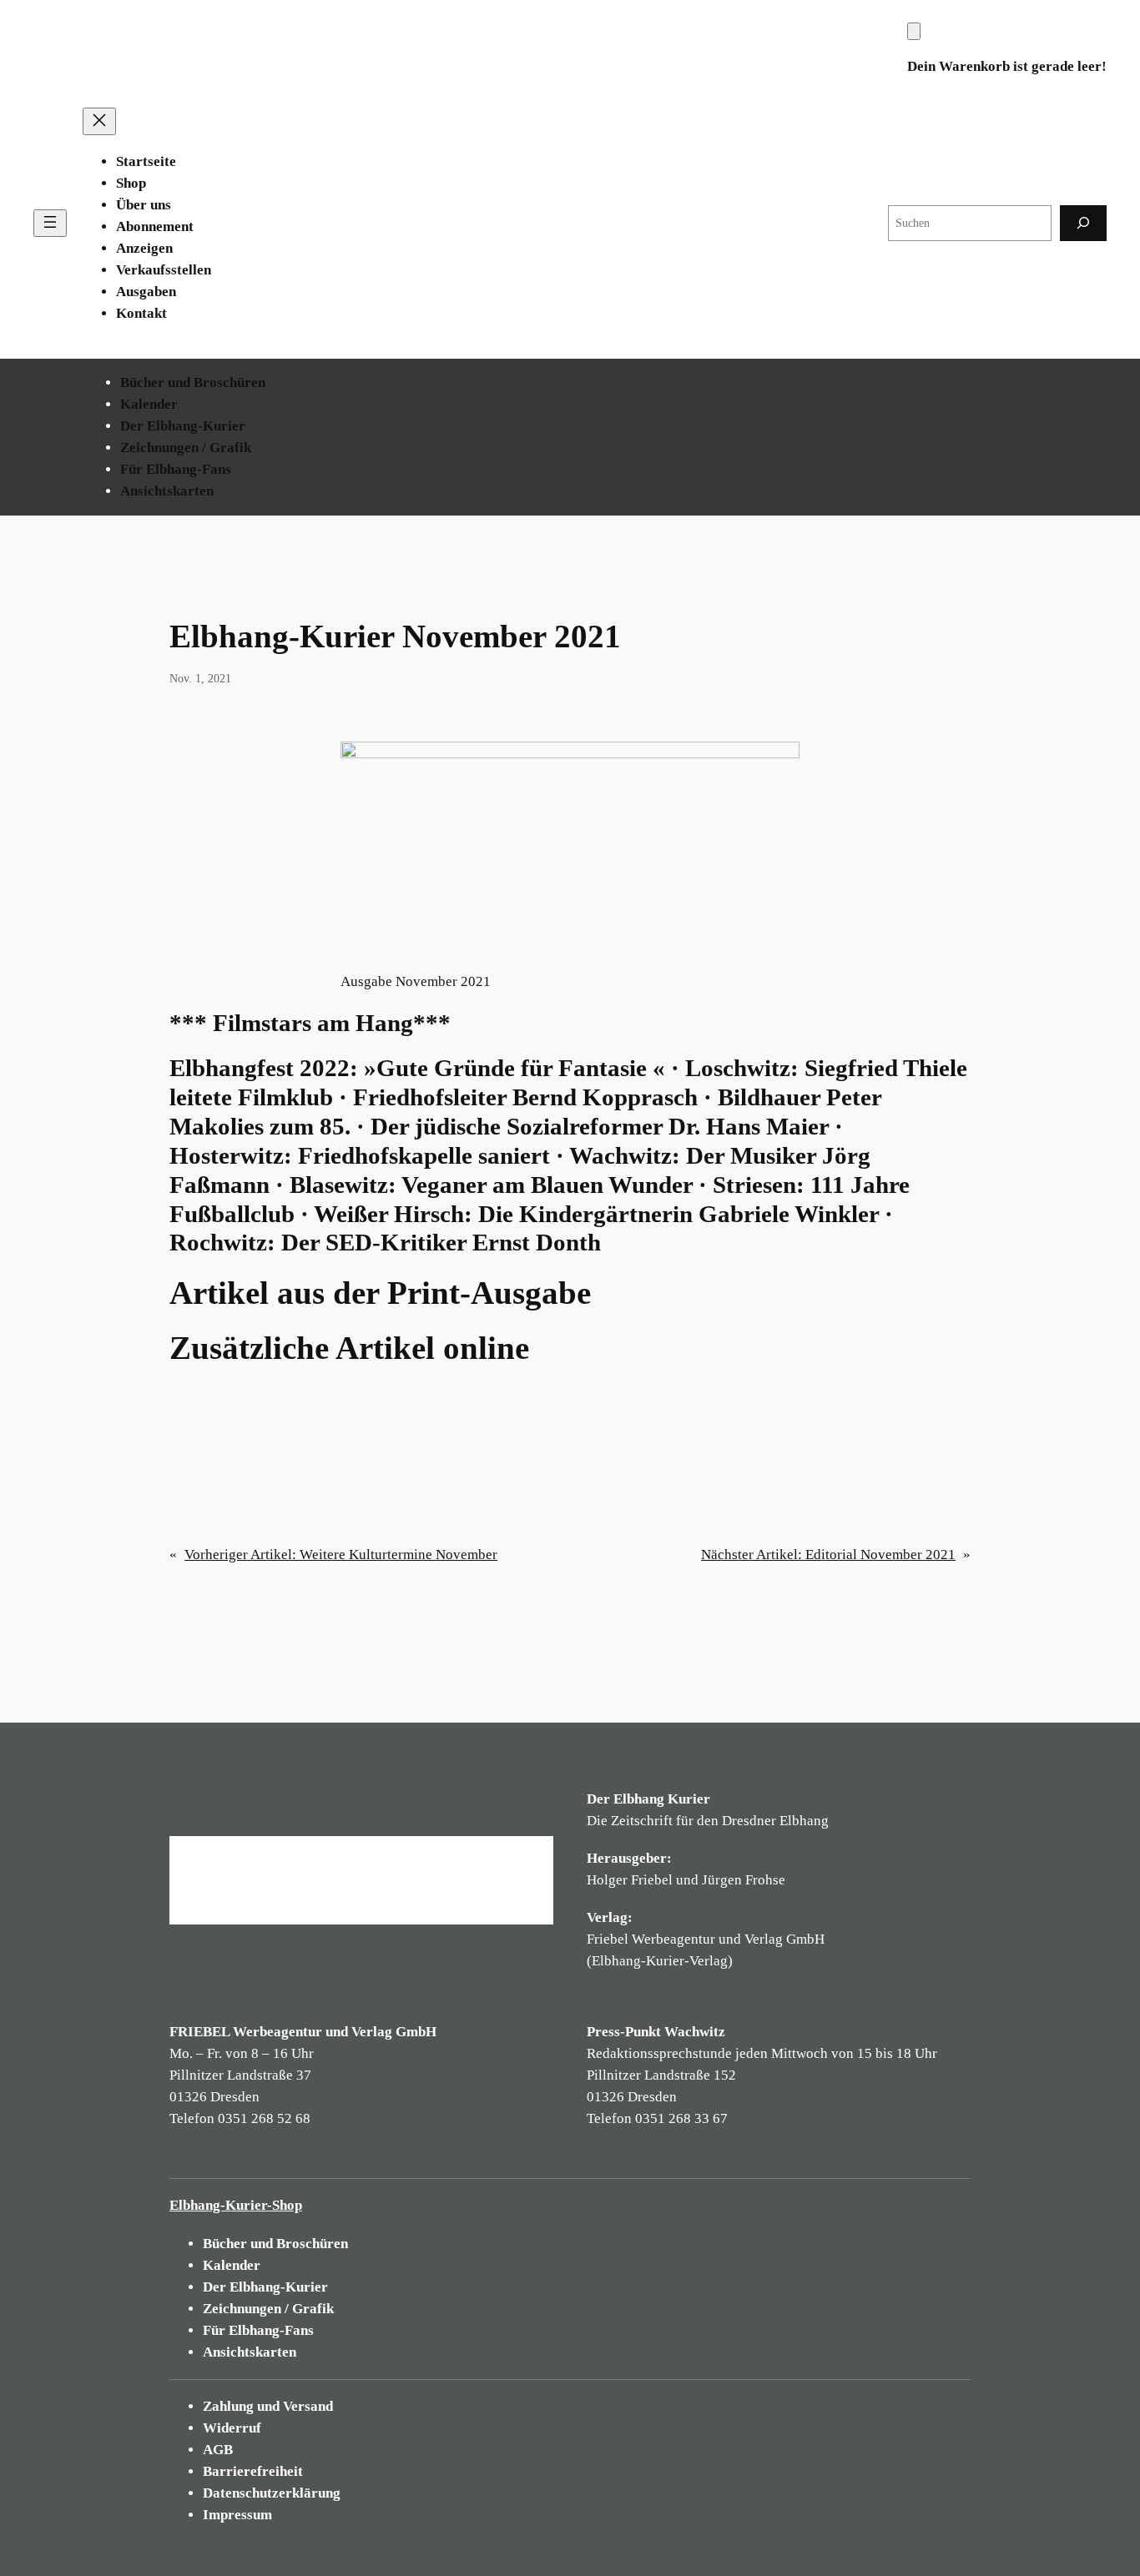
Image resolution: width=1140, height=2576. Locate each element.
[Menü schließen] (99, 121)
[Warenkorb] (914, 31)
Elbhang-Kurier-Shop (236, 2205)
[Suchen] (1083, 223)
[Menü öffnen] (50, 223)
